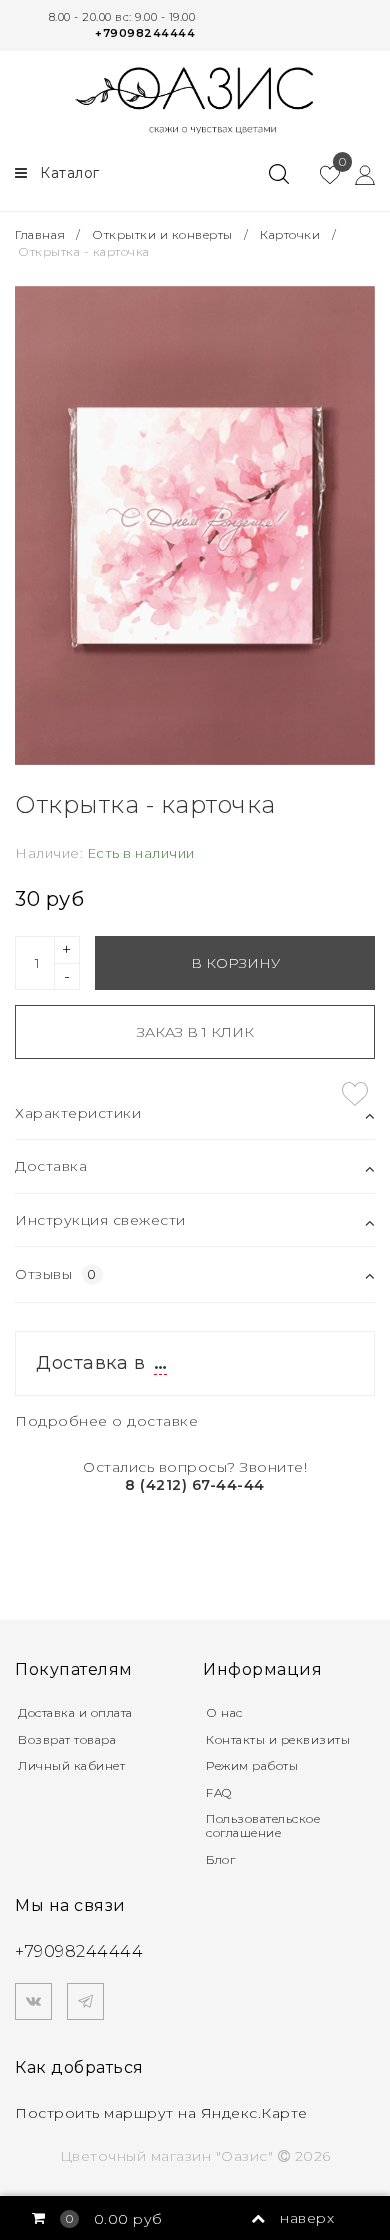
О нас (224, 1712)
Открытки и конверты (162, 234)
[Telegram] (85, 2001)
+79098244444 (145, 33)
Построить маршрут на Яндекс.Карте (161, 2113)
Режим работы (252, 1765)
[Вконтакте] (33, 2001)
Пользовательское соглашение (263, 1825)
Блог (220, 1859)
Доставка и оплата (75, 1712)
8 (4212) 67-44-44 (195, 1485)
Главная (42, 234)
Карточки (290, 234)
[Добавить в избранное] (355, 1094)
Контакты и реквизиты (278, 1739)
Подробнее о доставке (106, 1421)
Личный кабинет (71, 1765)
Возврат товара (67, 1739)
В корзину (235, 963)
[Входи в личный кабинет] (357, 174)
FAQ (219, 1792)
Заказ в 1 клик (195, 1032)
